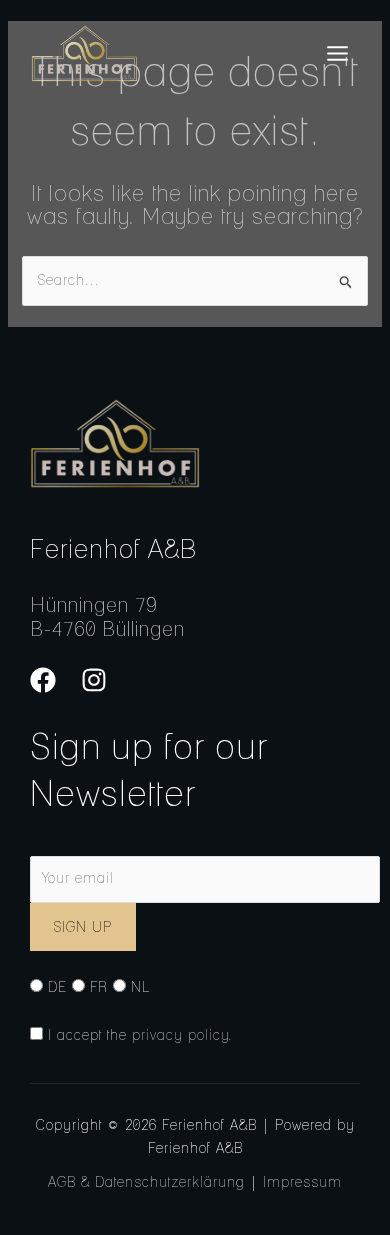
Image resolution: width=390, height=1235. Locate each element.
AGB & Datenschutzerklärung (146, 1182)
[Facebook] (43, 680)
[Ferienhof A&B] (84, 53)
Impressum (302, 1182)
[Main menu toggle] (337, 54)
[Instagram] (94, 680)
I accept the (138, 1035)
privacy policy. (182, 1035)
